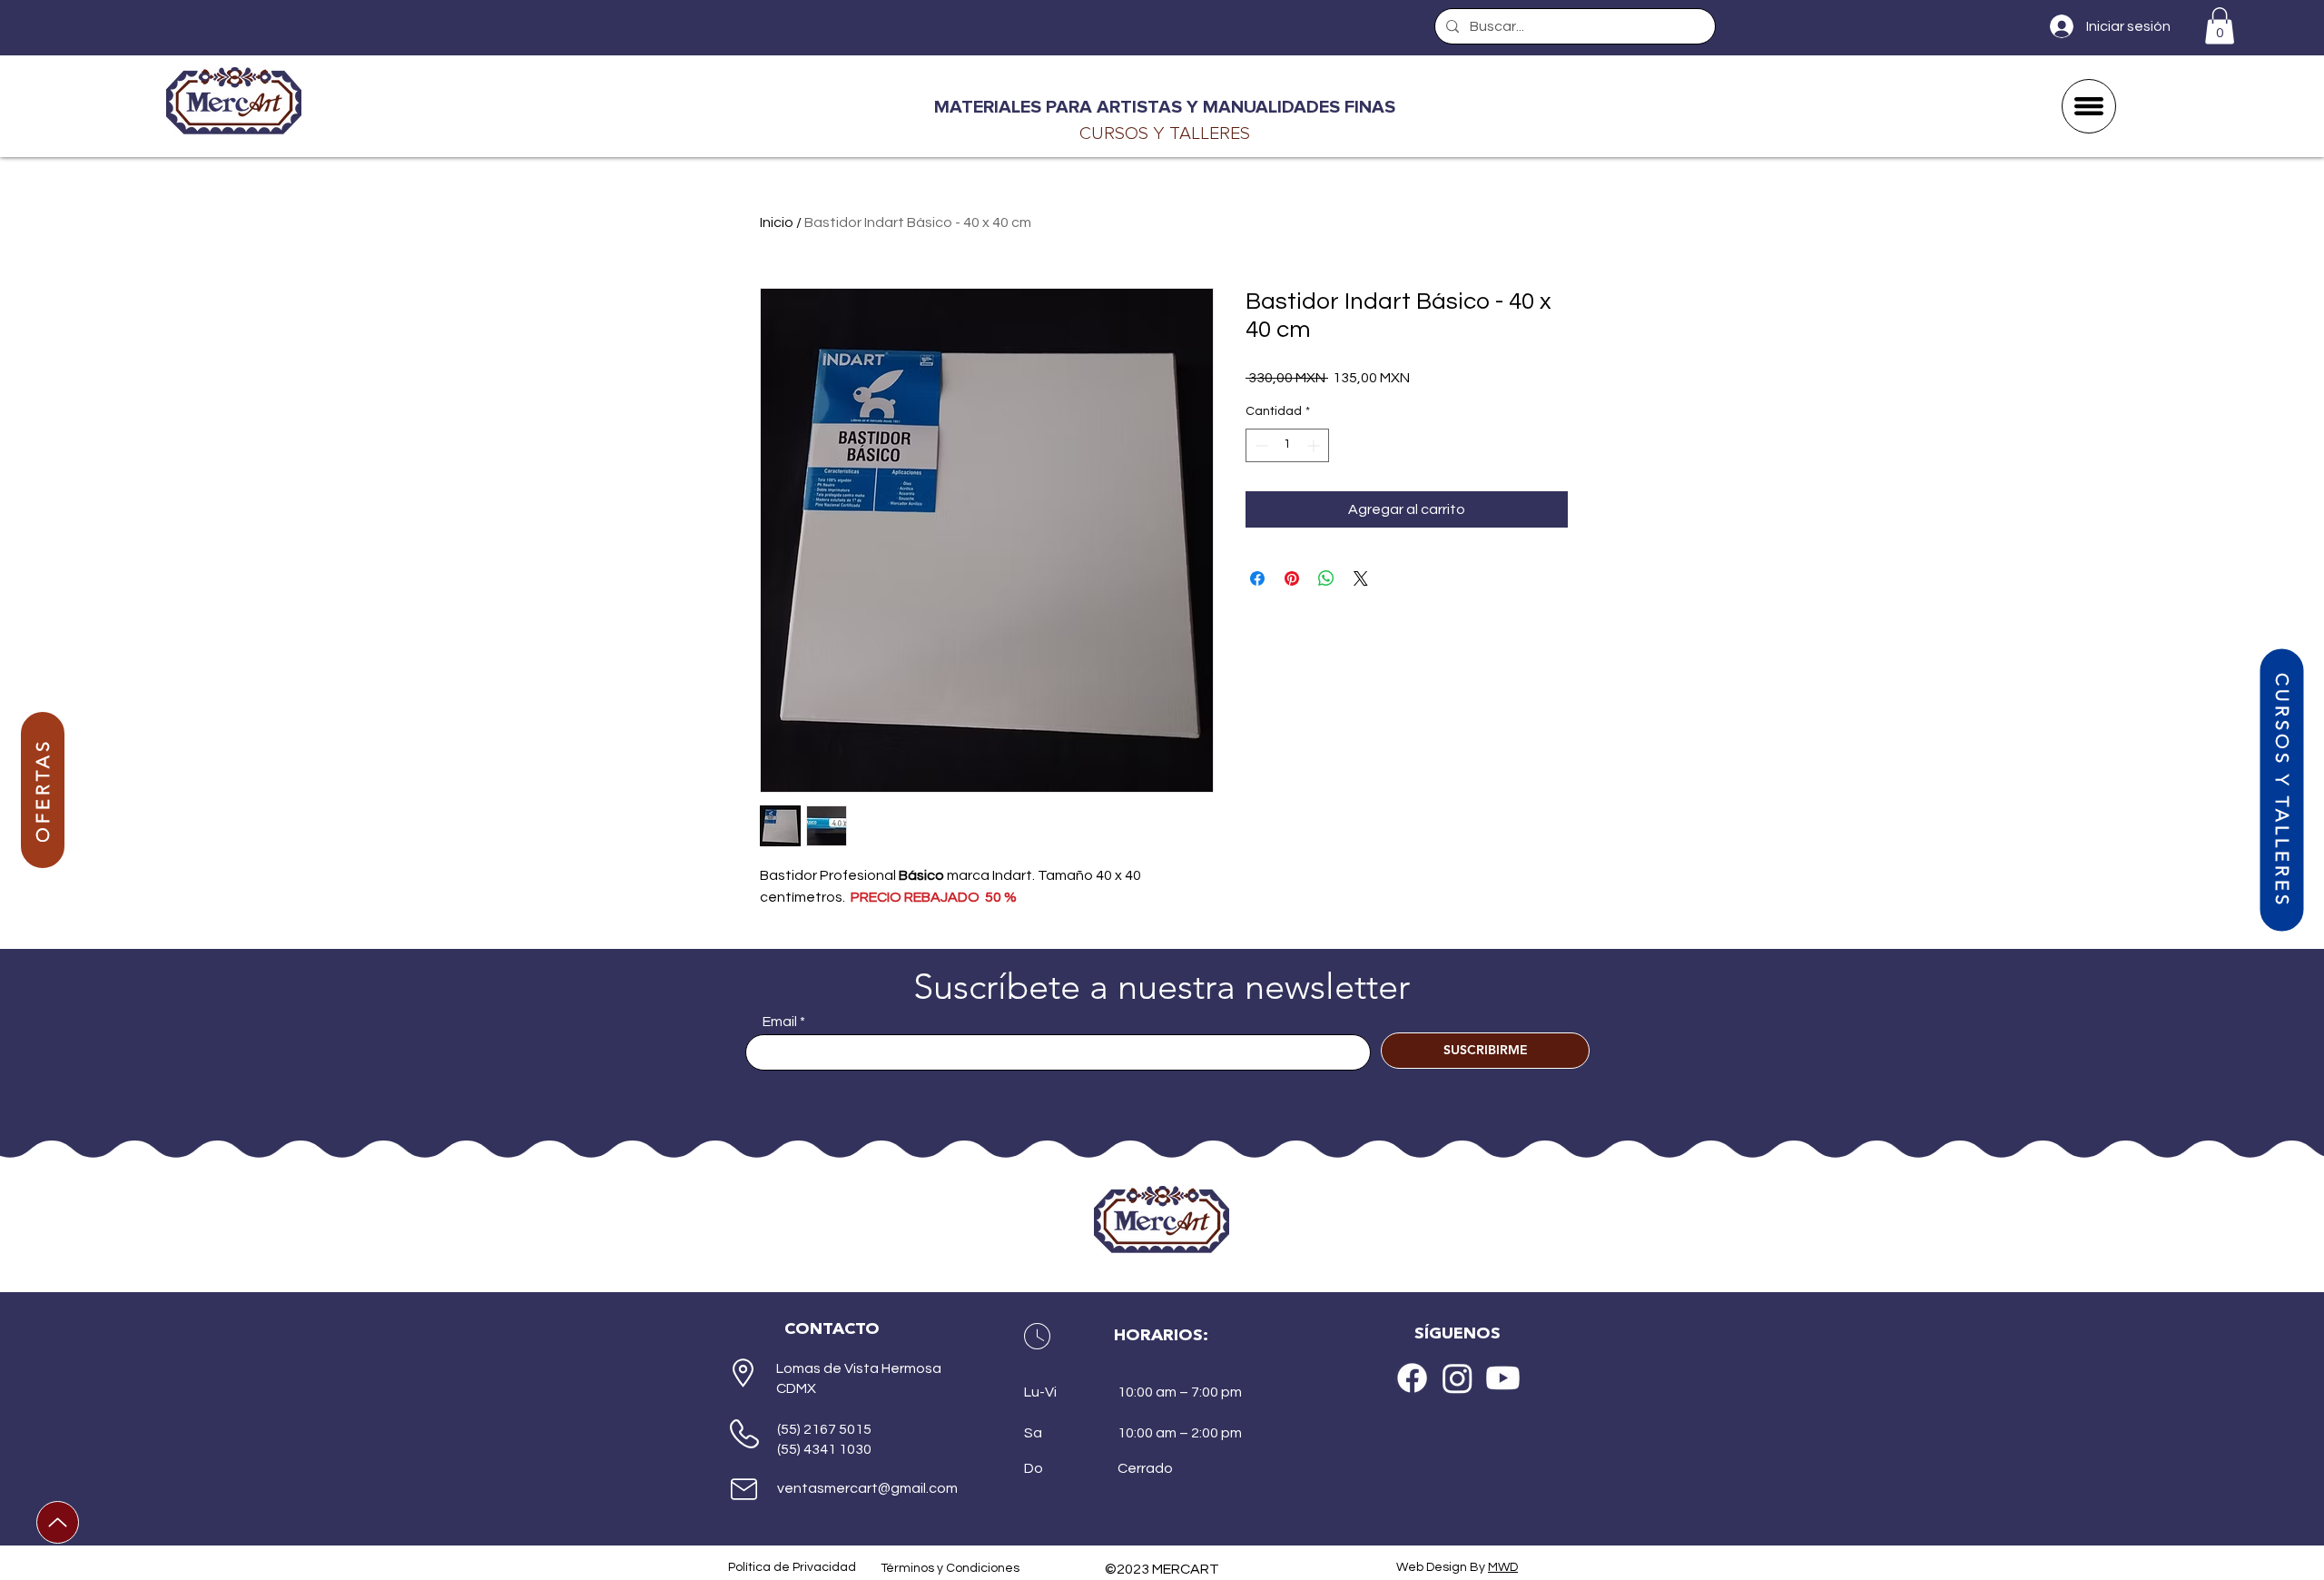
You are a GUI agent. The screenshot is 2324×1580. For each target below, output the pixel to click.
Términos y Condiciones (950, 1568)
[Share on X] (1361, 578)
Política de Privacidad (792, 1567)
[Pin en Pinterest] (1292, 578)
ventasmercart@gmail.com (867, 1488)
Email (780, 1022)
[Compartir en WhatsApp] (1326, 578)
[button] (2220, 26)
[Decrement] (1260, 445)
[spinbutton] (1287, 445)
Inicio (777, 222)
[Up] (58, 1522)
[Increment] (1315, 445)
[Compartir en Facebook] (1257, 578)
